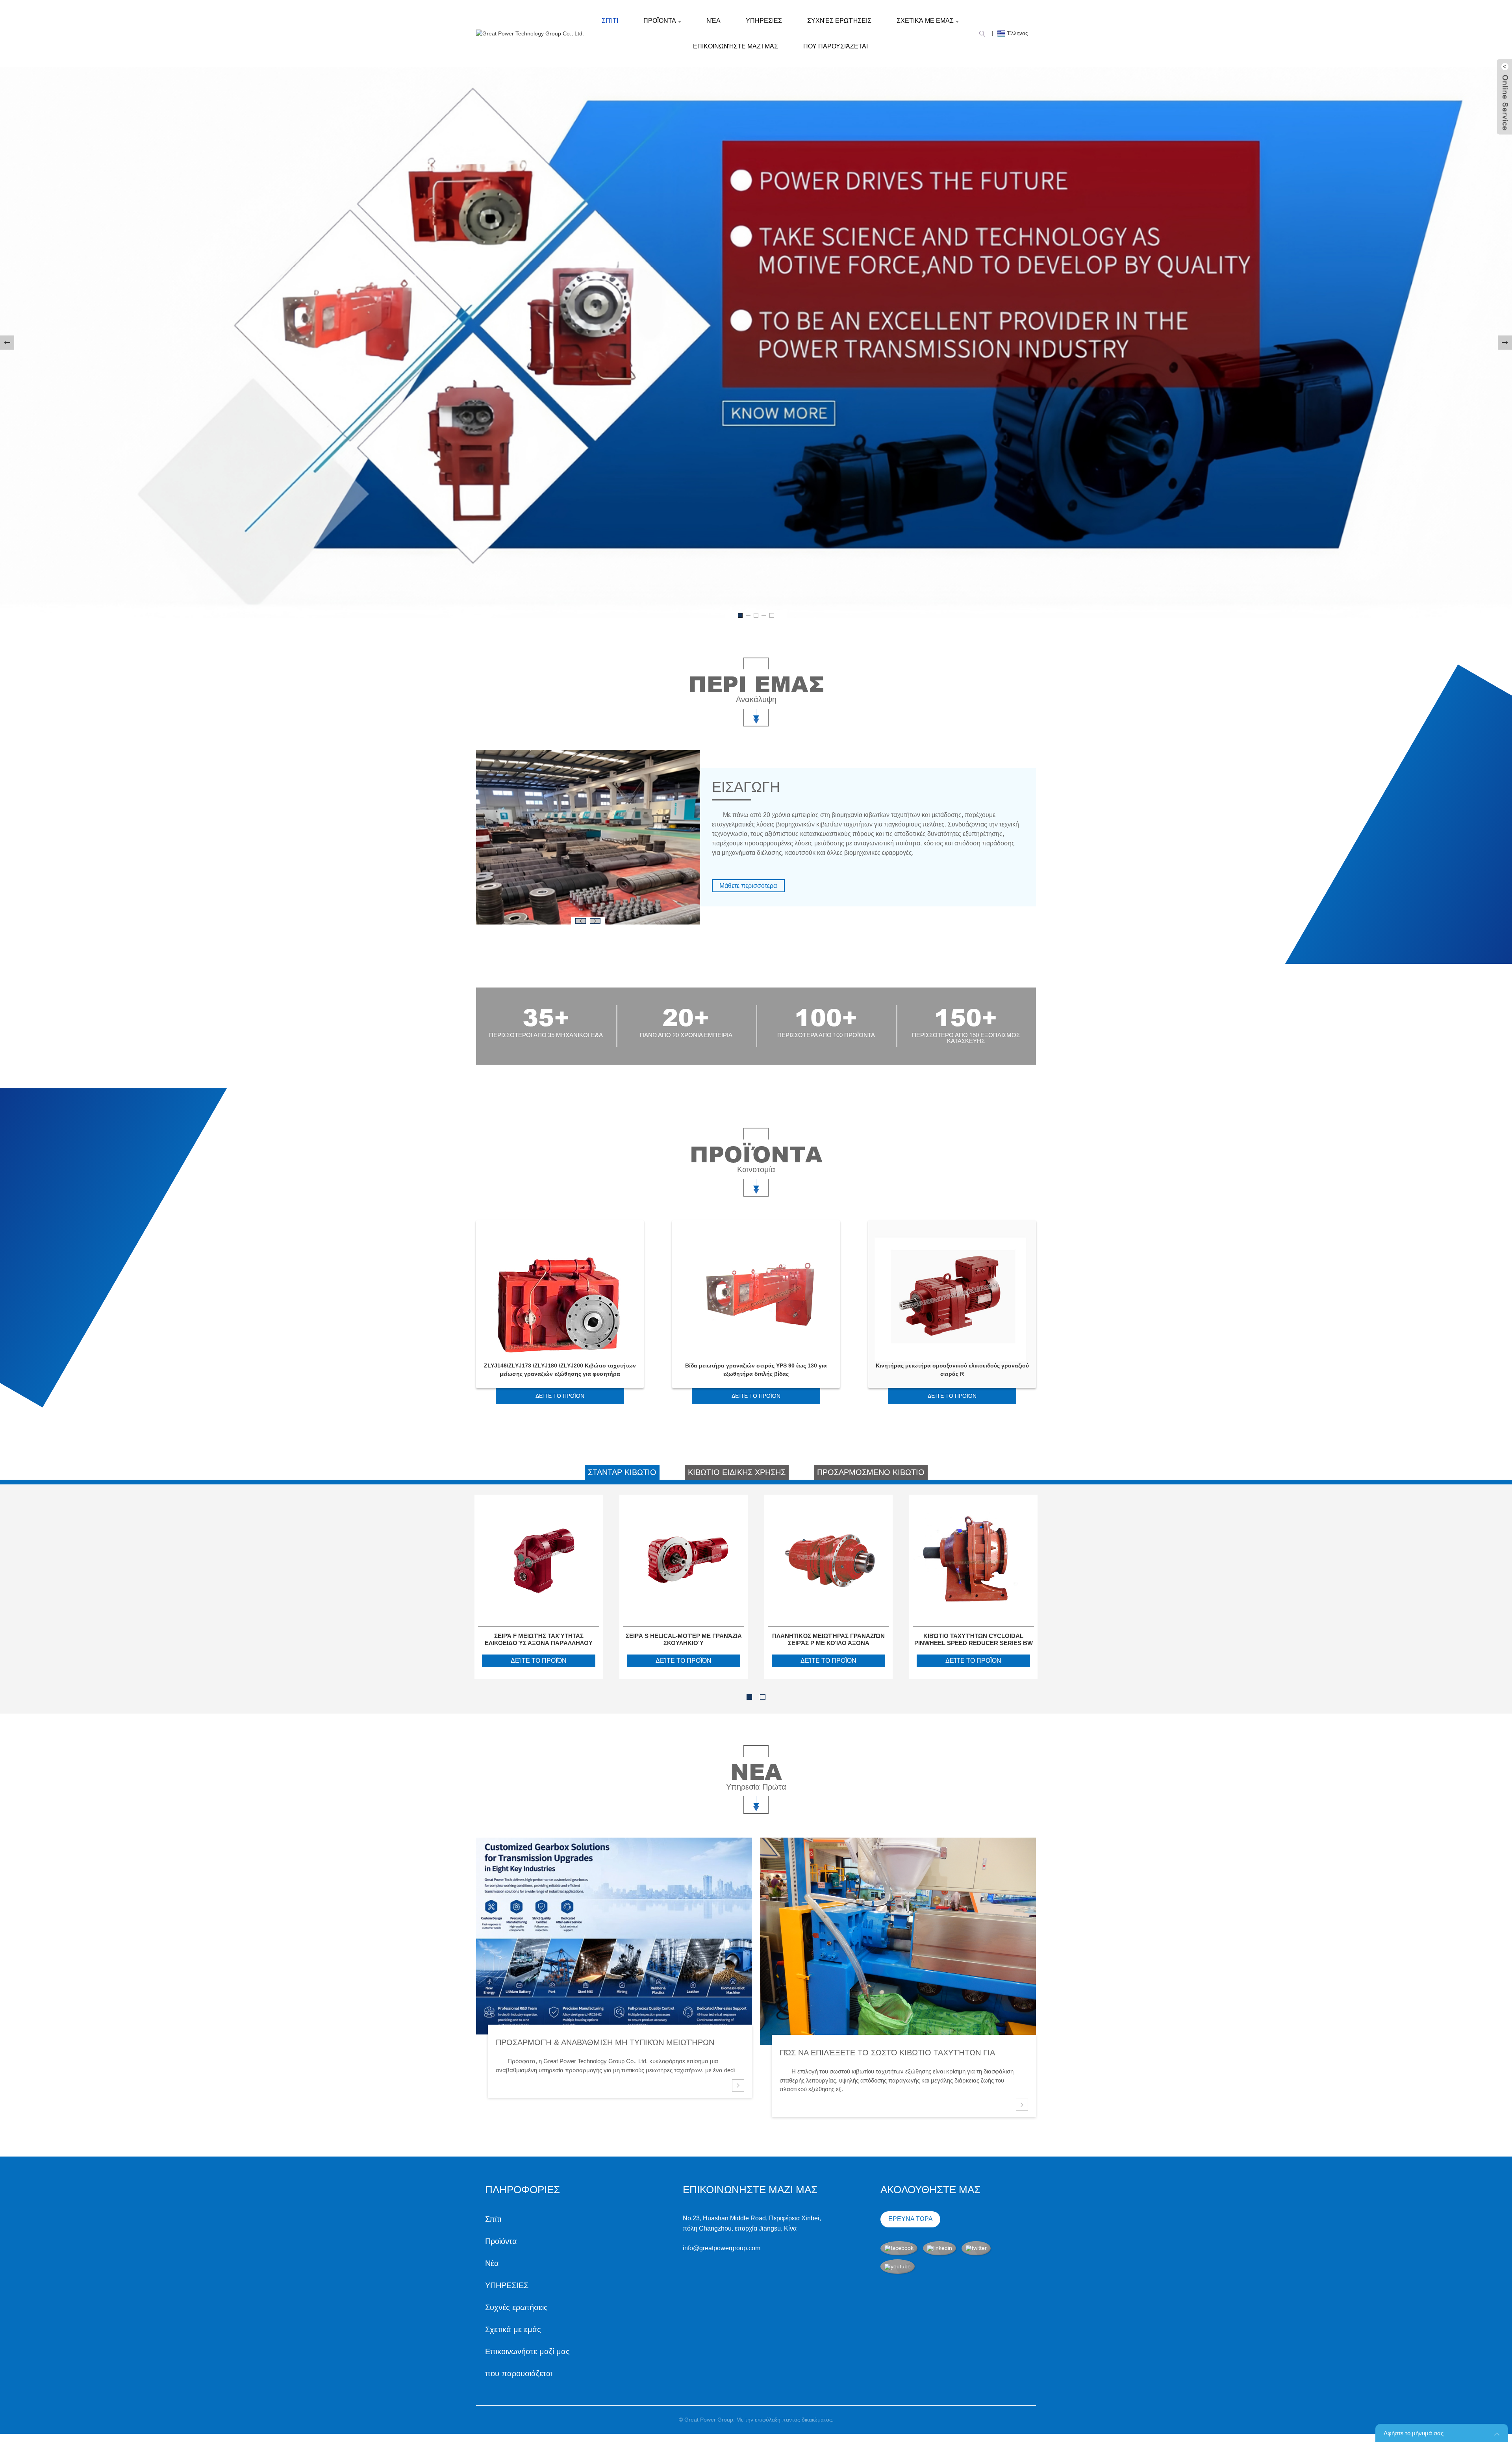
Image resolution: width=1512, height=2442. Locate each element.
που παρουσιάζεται (836, 46)
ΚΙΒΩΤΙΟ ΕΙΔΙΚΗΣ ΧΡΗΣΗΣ (737, 1472)
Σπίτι (610, 21)
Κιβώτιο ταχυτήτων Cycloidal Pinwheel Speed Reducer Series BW (974, 1639)
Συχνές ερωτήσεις (839, 21)
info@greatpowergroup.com (722, 2248)
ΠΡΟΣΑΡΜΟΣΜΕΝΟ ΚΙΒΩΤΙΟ (871, 1472)
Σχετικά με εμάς (925, 21)
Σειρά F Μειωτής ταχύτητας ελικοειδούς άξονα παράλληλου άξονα (539, 1640)
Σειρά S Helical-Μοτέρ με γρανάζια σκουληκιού (684, 1639)
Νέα (713, 21)
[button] (7, 343)
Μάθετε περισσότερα (748, 886)
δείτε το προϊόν (560, 1396)
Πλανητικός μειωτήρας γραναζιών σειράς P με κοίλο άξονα (828, 1639)
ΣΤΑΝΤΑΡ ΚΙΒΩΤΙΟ (622, 1472)
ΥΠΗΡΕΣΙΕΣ (764, 21)
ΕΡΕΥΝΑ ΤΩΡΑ (911, 2219)
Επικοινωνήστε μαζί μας (736, 46)
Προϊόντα (660, 21)
